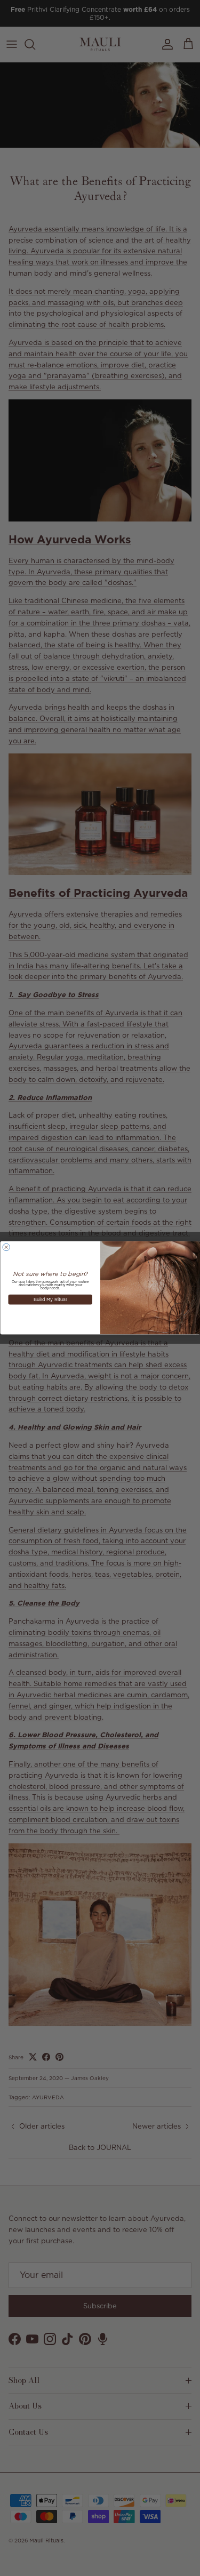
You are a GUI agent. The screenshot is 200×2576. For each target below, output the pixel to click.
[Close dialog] (6, 1248)
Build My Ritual (50, 1300)
